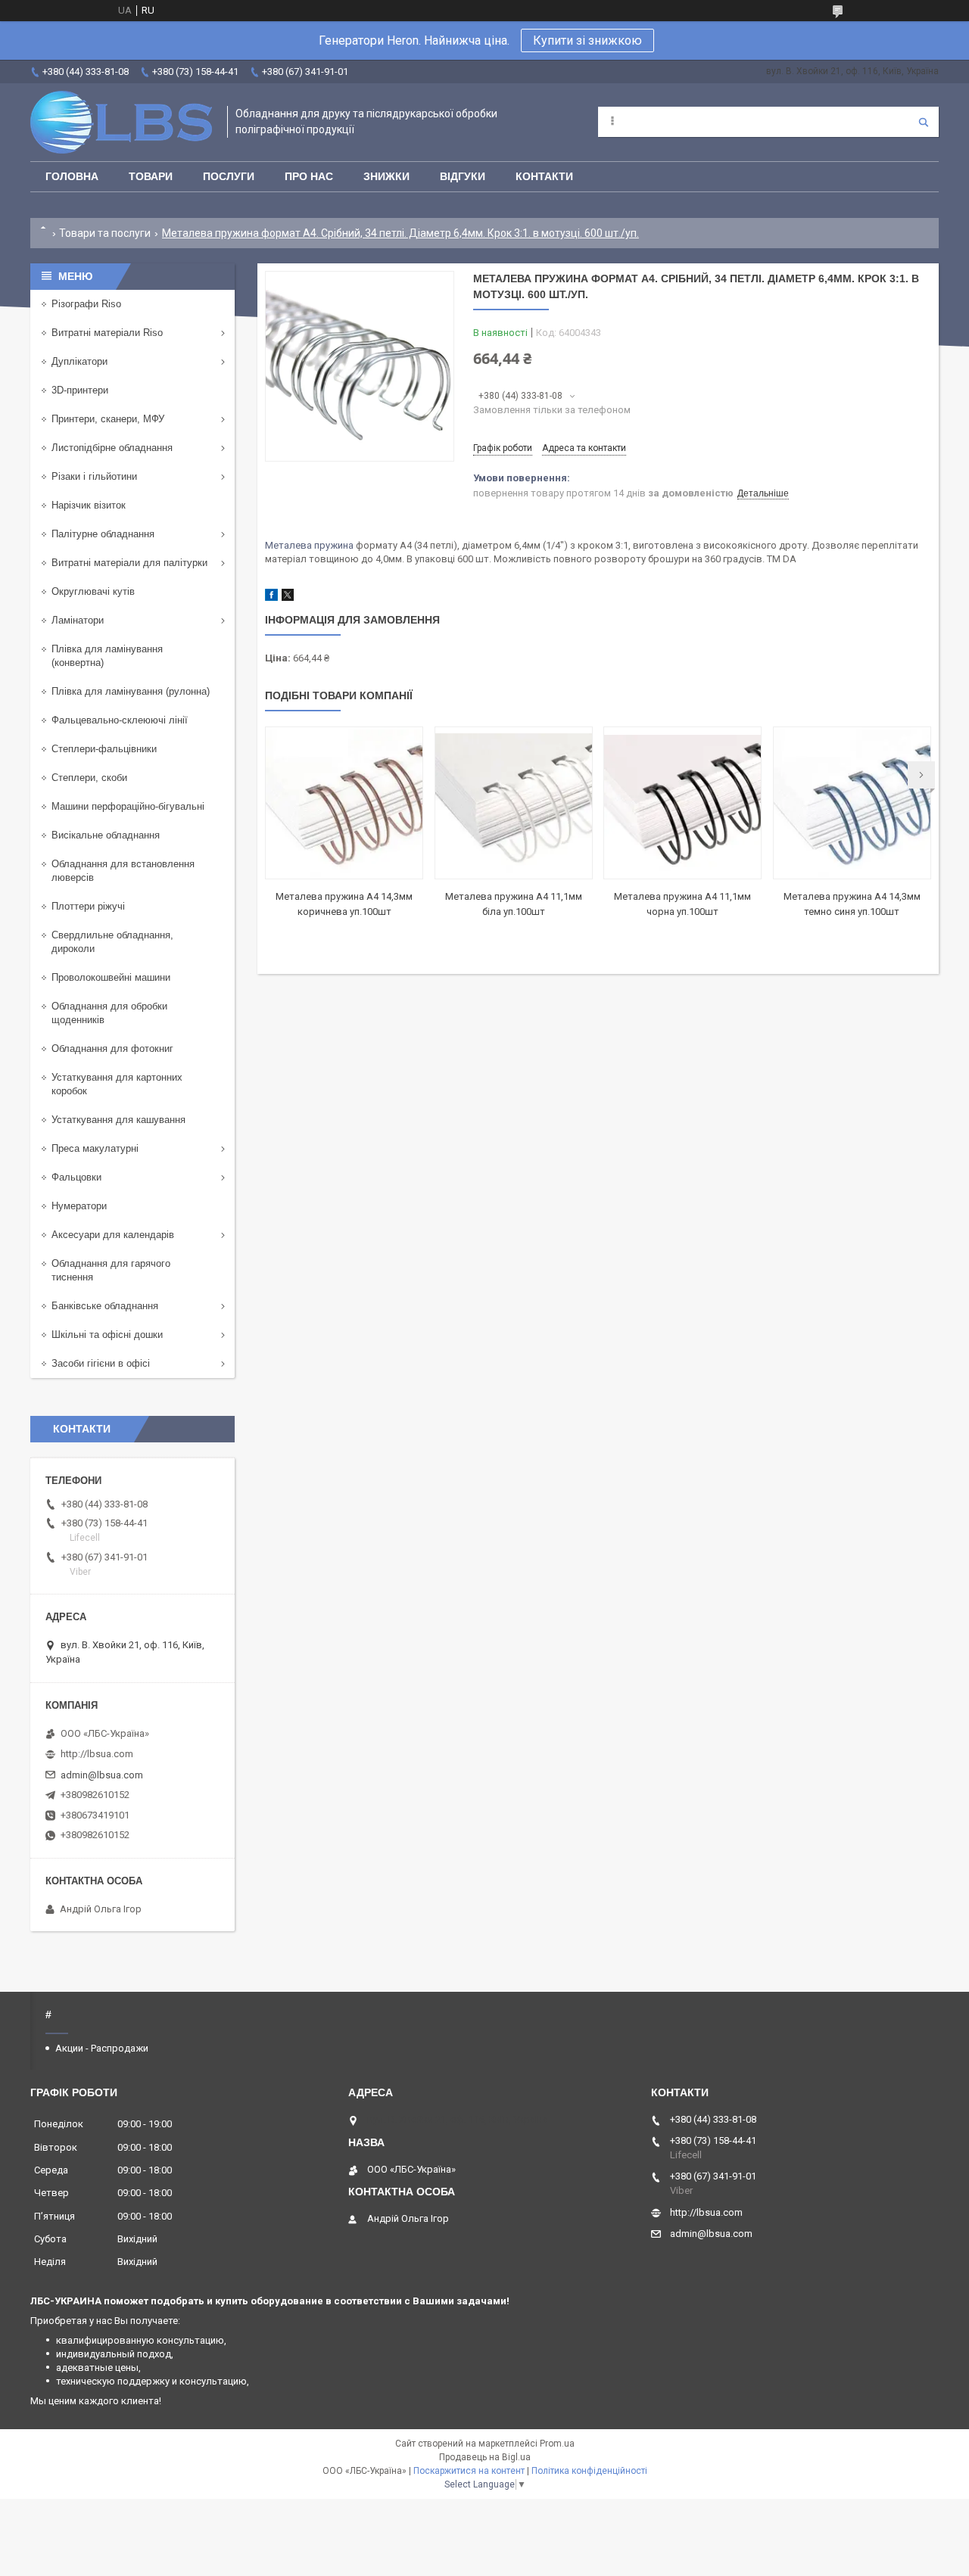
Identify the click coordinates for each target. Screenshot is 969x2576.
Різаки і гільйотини (94, 476)
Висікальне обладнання (106, 835)
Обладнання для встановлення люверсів (123, 871)
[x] (288, 597)
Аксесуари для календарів (113, 1235)
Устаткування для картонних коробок (117, 1084)
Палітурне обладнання (103, 534)
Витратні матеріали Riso (107, 333)
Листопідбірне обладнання (112, 448)
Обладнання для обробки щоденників (109, 1013)
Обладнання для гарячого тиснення (111, 1270)
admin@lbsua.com (102, 1775)
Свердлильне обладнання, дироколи (112, 942)
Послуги (229, 176)
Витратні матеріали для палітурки (129, 563)
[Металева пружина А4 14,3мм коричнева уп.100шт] (344, 803)
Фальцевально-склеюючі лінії (120, 720)
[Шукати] (924, 122)
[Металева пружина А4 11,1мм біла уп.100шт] (514, 803)
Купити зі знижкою (587, 40)
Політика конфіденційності (589, 2471)
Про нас (309, 176)
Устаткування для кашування (118, 1120)
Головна (72, 176)
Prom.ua (557, 2444)
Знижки (386, 176)
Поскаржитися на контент (469, 2471)
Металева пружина (309, 545)
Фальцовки (76, 1177)
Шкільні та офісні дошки (107, 1335)
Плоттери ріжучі (88, 906)
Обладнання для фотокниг (112, 1048)
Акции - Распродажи (102, 2048)
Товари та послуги (105, 233)
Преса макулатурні (95, 1148)
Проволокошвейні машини (111, 977)
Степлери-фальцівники (104, 749)
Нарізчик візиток (89, 505)
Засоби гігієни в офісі (101, 1363)
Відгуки (463, 176)
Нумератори (79, 1206)
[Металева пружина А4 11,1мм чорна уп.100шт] (682, 803)
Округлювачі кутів (93, 591)
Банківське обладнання (105, 1306)
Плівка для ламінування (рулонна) (131, 691)
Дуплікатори (79, 361)
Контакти (544, 176)
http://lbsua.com (97, 1754)
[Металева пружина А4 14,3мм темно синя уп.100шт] (852, 803)
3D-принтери (80, 390)
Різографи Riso (86, 304)
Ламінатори (78, 620)
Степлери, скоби (89, 778)
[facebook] (271, 597)
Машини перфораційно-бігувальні (128, 806)
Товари (151, 176)
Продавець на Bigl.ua (485, 2457)
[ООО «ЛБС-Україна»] (121, 122)
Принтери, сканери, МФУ (108, 419)
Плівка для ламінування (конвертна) (107, 656)
